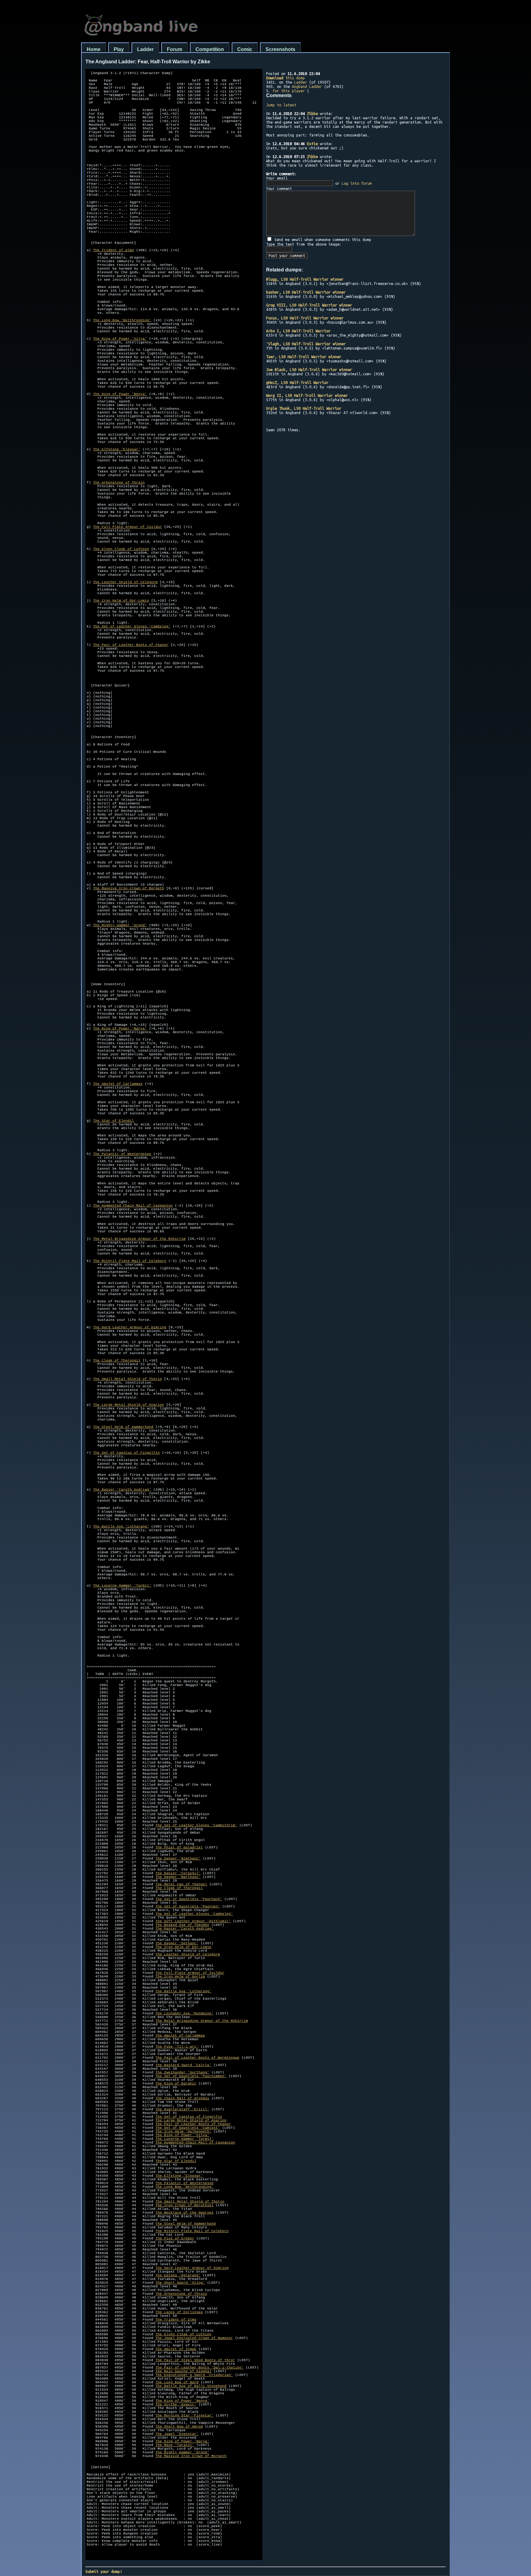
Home (94, 49)
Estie (312, 144)
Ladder (145, 49)
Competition (210, 49)
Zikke (312, 113)
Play (119, 49)
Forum (175, 49)
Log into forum (357, 183)
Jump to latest (281, 105)
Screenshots (280, 49)
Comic (245, 49)
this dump (285, 78)
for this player (289, 91)
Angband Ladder (307, 86)
